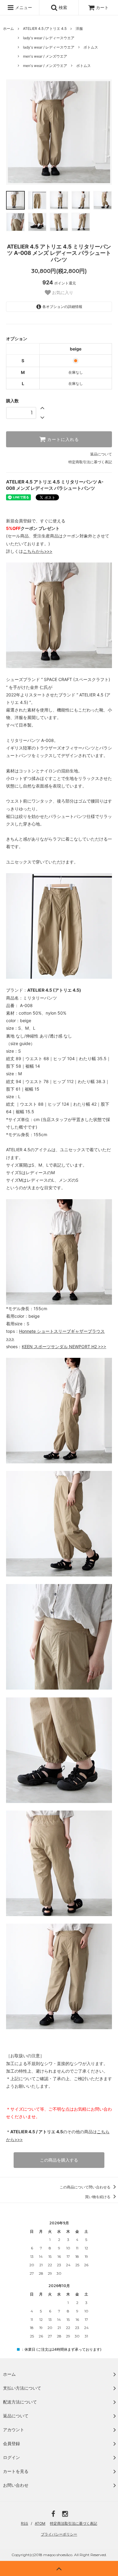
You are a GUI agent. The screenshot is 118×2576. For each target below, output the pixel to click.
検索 (62, 7)
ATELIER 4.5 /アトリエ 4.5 (45, 29)
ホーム (8, 29)
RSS (25, 2523)
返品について (101, 454)
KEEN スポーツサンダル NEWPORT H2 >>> (64, 1347)
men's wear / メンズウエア (45, 56)
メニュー (23, 7)
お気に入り (62, 293)
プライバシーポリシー (59, 2534)
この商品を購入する (59, 2160)
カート (102, 7)
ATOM (40, 2523)
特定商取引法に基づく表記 (90, 462)
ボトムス (91, 47)
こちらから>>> (38, 551)
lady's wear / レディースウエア (49, 38)
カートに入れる (62, 439)
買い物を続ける (98, 2197)
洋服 (79, 29)
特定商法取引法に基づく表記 (74, 2523)
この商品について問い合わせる (85, 2187)
